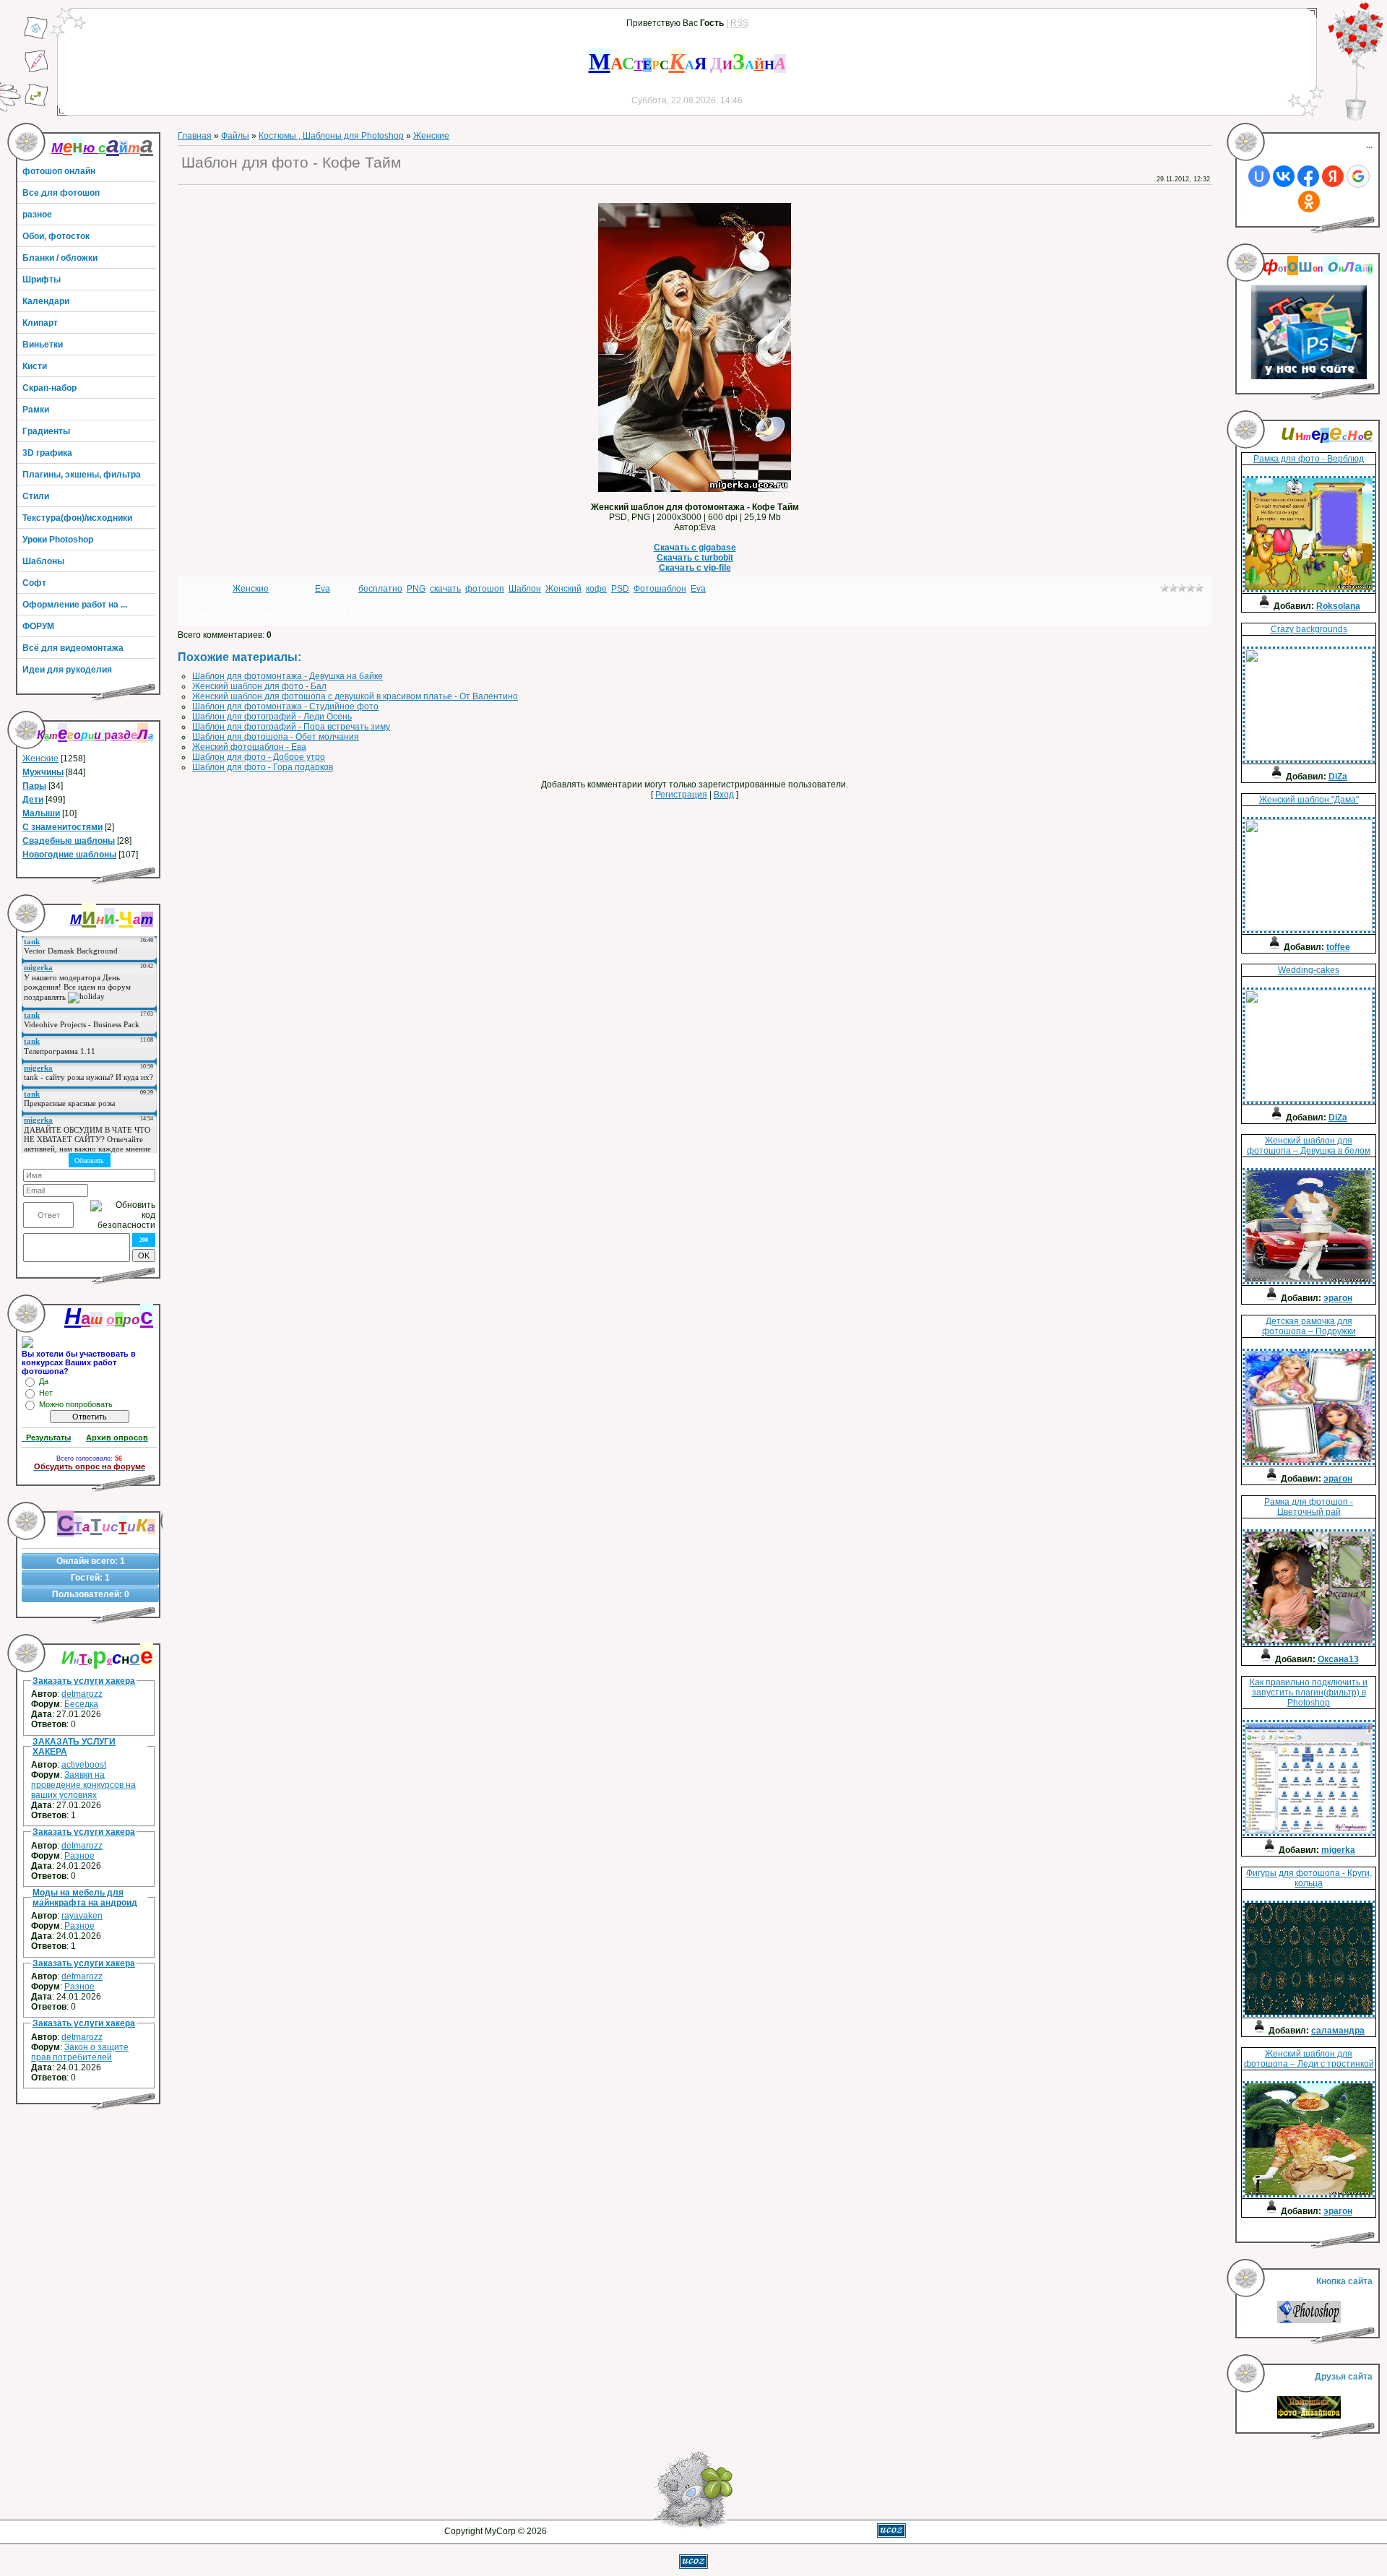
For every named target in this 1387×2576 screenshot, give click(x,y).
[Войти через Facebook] (1308, 176)
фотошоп (485, 589)
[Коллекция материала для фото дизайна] (1309, 2416)
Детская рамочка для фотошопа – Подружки (1309, 1326)
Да (44, 1381)
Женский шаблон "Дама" (1309, 800)
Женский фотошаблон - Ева (249, 747)
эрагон (1338, 1298)
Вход (724, 795)
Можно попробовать (76, 1404)
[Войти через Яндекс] (1333, 176)
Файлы (235, 136)
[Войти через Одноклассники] (1309, 202)
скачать (445, 589)
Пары (34, 786)
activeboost (84, 1765)
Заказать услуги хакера (84, 1681)
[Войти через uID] (1259, 176)
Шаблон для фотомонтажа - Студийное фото (285, 706)
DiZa (1338, 777)
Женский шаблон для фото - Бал (259, 686)
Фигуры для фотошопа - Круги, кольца (1309, 1878)
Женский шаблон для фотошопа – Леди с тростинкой (1309, 2059)
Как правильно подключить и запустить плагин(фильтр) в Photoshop (1309, 1693)
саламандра (1338, 2031)
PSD (620, 589)
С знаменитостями (62, 827)
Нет (46, 1393)
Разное (79, 1856)
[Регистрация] (36, 70)
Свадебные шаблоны (69, 841)
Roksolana (1338, 606)
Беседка (81, 1704)
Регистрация (681, 795)
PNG (416, 589)
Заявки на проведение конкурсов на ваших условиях (83, 1785)
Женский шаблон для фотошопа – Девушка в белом (1309, 1146)
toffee (1338, 947)
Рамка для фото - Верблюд (1309, 459)
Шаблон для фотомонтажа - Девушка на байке (288, 676)
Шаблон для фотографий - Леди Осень (272, 717)
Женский (563, 589)
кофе (596, 589)
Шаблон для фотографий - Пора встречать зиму (291, 727)
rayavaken (82, 1916)
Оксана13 (1338, 1659)
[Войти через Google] (1358, 176)
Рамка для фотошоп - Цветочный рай (1309, 1507)
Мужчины (43, 772)
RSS (739, 23)
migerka (1338, 1850)
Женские (40, 758)
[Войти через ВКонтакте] (1284, 176)
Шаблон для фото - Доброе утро (259, 757)
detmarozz (82, 1694)
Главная (195, 136)
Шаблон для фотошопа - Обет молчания (276, 737)
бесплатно (380, 589)
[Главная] (36, 37)
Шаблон (525, 589)
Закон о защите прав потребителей (80, 2052)
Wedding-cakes (1309, 970)
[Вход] (36, 103)
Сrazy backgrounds (1309, 629)
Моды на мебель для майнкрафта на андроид (85, 1898)
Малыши (41, 813)
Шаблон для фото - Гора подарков (263, 767)
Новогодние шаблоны (69, 855)
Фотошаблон (660, 589)
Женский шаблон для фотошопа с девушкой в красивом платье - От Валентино (355, 696)
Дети (33, 800)
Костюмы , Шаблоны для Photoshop (331, 136)
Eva (323, 589)
